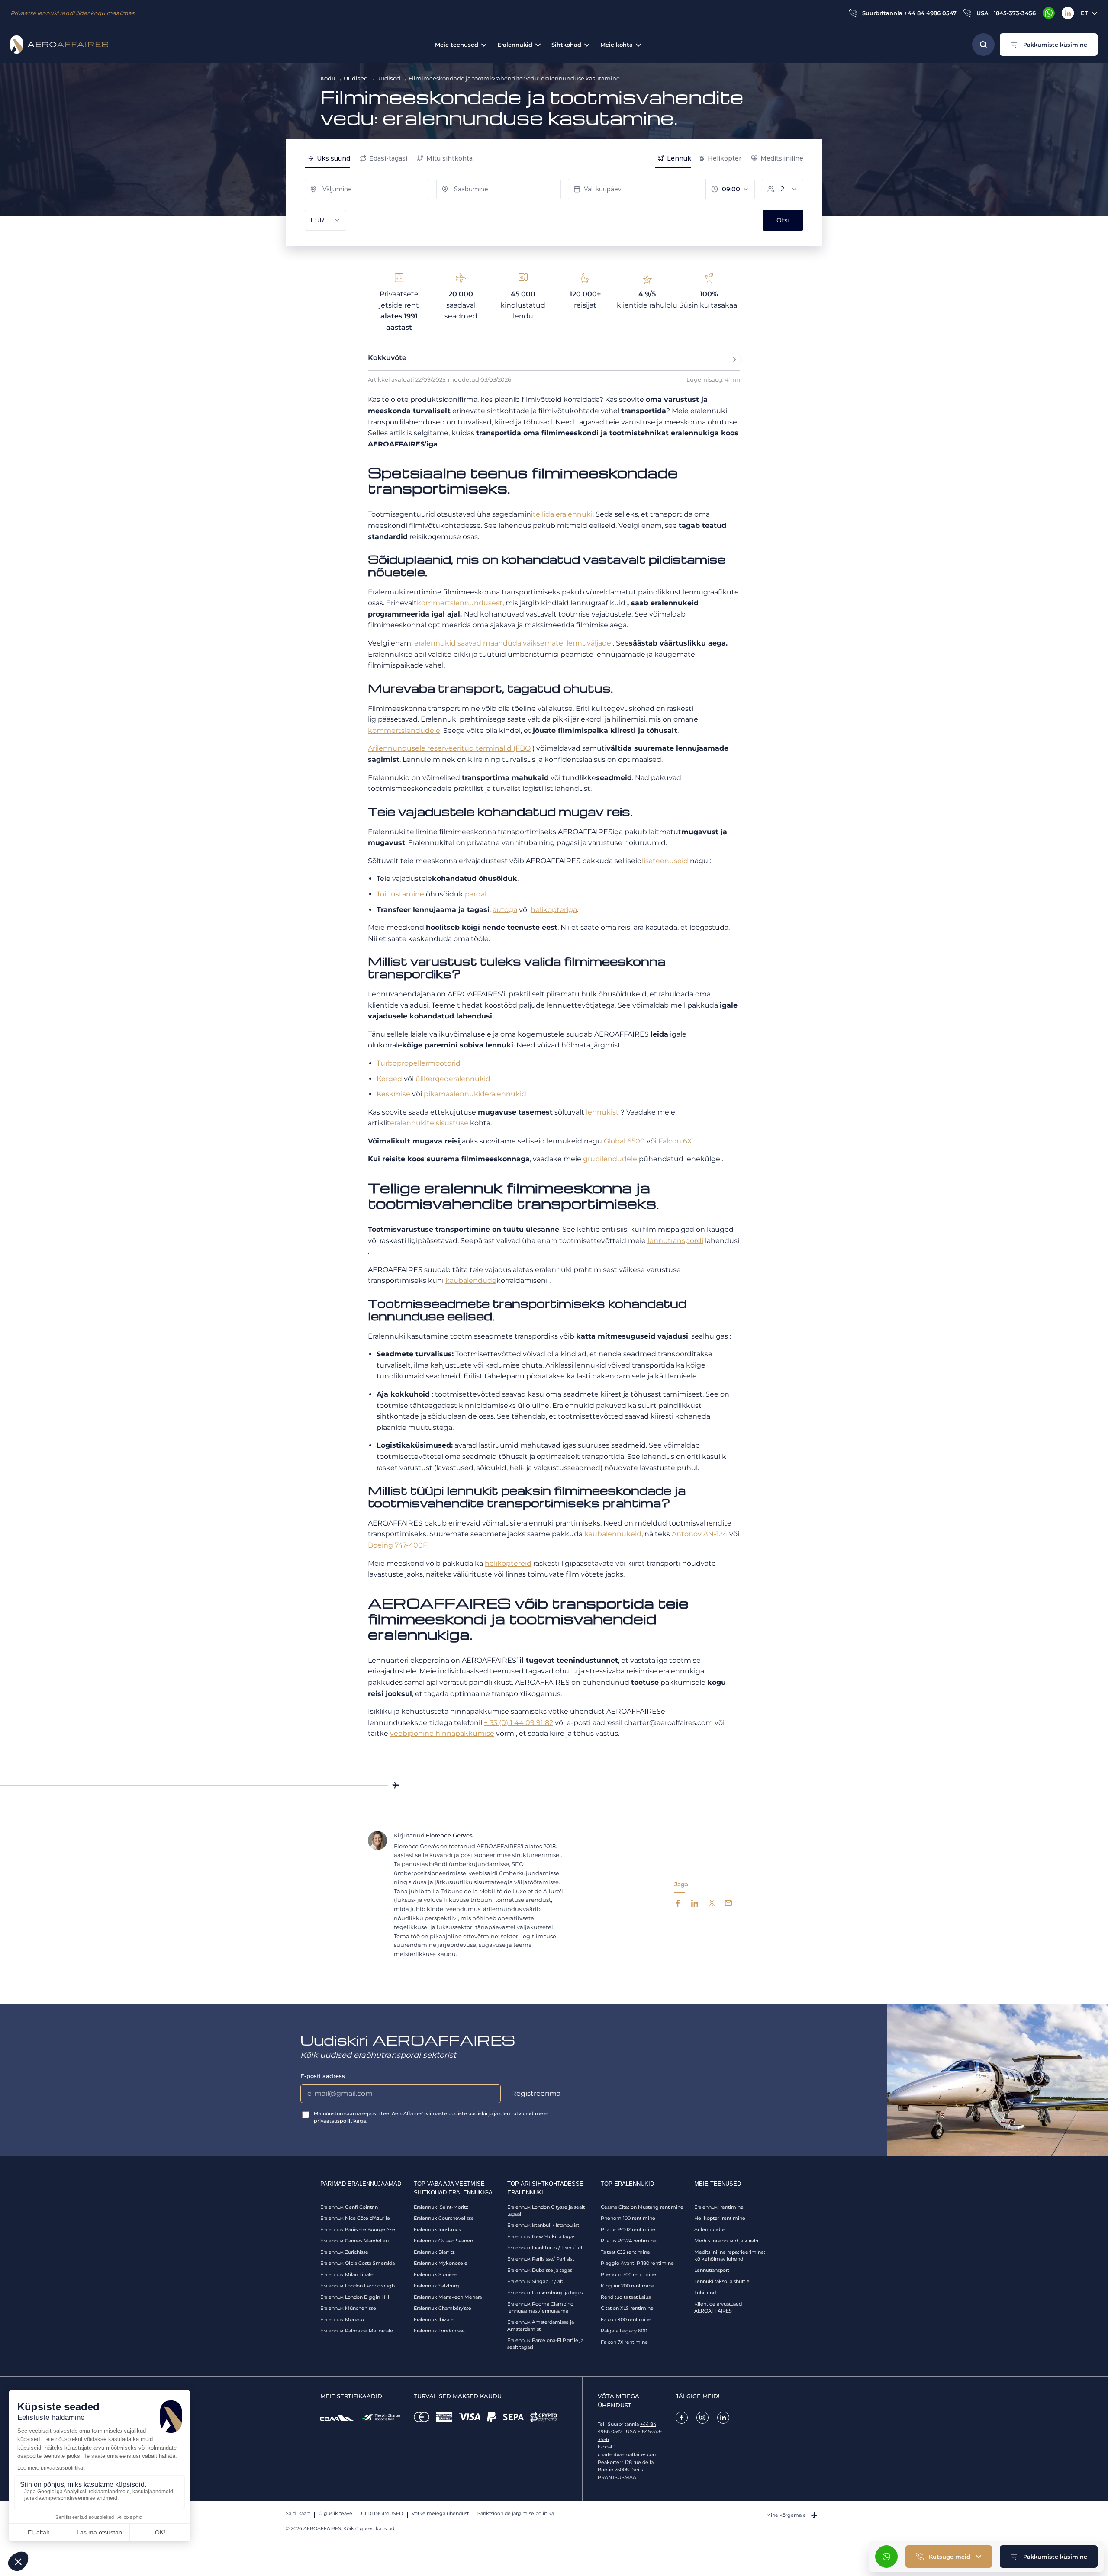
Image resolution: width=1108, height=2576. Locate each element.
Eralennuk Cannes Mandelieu (354, 2241)
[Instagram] (702, 2418)
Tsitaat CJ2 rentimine (625, 2252)
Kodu (328, 78)
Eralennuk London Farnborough (358, 2286)
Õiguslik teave (335, 2513)
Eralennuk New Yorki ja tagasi (542, 2236)
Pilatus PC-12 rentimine (628, 2229)
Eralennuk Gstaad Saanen (443, 2241)
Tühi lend (705, 2293)
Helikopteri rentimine (720, 2218)
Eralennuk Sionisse (436, 2274)
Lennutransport (712, 2270)
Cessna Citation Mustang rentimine (642, 2207)
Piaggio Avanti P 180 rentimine (637, 2263)
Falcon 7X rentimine (624, 2342)
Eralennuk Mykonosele (441, 2263)
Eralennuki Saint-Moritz (441, 2207)
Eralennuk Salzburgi (437, 2286)
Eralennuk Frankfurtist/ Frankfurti (546, 2248)
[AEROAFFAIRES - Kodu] (59, 45)
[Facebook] (682, 2418)
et (1084, 13)
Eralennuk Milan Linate (347, 2274)
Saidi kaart (298, 2513)
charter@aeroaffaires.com (628, 2454)
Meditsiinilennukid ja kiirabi (726, 2241)
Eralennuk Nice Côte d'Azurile (355, 2218)
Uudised (356, 78)
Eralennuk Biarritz (434, 2252)
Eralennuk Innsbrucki (438, 2229)
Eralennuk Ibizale (434, 2319)
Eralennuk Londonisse (439, 2331)
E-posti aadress (323, 2076)
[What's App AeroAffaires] (1049, 13)
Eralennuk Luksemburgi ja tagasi (546, 2293)
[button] (1049, 45)
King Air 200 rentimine (628, 2286)
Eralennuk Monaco (342, 2319)
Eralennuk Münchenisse (348, 2308)
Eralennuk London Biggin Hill (355, 2297)
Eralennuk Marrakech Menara (448, 2297)
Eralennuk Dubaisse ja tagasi (540, 2270)
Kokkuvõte (387, 358)
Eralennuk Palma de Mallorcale (357, 2331)
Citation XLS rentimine (627, 2308)
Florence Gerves (449, 1835)
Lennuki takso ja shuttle (722, 2281)
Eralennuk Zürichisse (344, 2252)
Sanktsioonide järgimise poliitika (516, 2513)
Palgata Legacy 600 (624, 2331)
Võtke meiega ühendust (440, 2513)
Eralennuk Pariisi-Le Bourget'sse (358, 2229)
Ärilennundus (710, 2229)
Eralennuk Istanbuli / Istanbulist (543, 2225)
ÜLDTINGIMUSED (382, 2513)
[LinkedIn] (1068, 13)
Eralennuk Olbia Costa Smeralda (358, 2263)
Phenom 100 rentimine (628, 2218)
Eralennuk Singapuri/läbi (536, 2281)
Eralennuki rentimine (719, 2207)
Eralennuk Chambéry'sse (443, 2308)
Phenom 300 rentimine (628, 2274)
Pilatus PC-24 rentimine (629, 2241)
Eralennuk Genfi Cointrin (349, 2207)
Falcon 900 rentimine (626, 2319)
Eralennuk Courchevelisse (444, 2218)
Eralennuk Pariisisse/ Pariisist (541, 2259)
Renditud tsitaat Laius (626, 2297)
